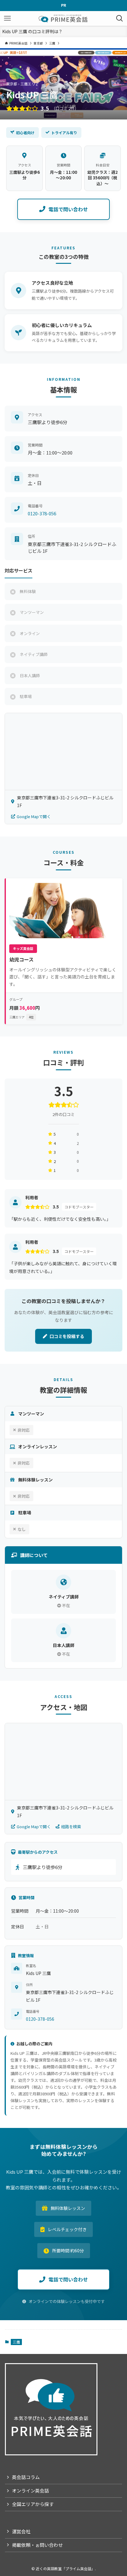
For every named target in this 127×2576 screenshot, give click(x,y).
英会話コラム (26, 2477)
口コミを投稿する (67, 1336)
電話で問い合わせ (68, 209)
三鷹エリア (21, 1017)
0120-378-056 (42, 513)
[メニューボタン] (7, 18)
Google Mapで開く (34, 816)
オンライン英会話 (31, 2490)
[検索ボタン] (120, 18)
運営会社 (21, 2531)
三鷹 (16, 2342)
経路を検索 (71, 1827)
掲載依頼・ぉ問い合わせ (37, 2545)
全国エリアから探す (33, 2504)
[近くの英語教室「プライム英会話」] (63, 18)
